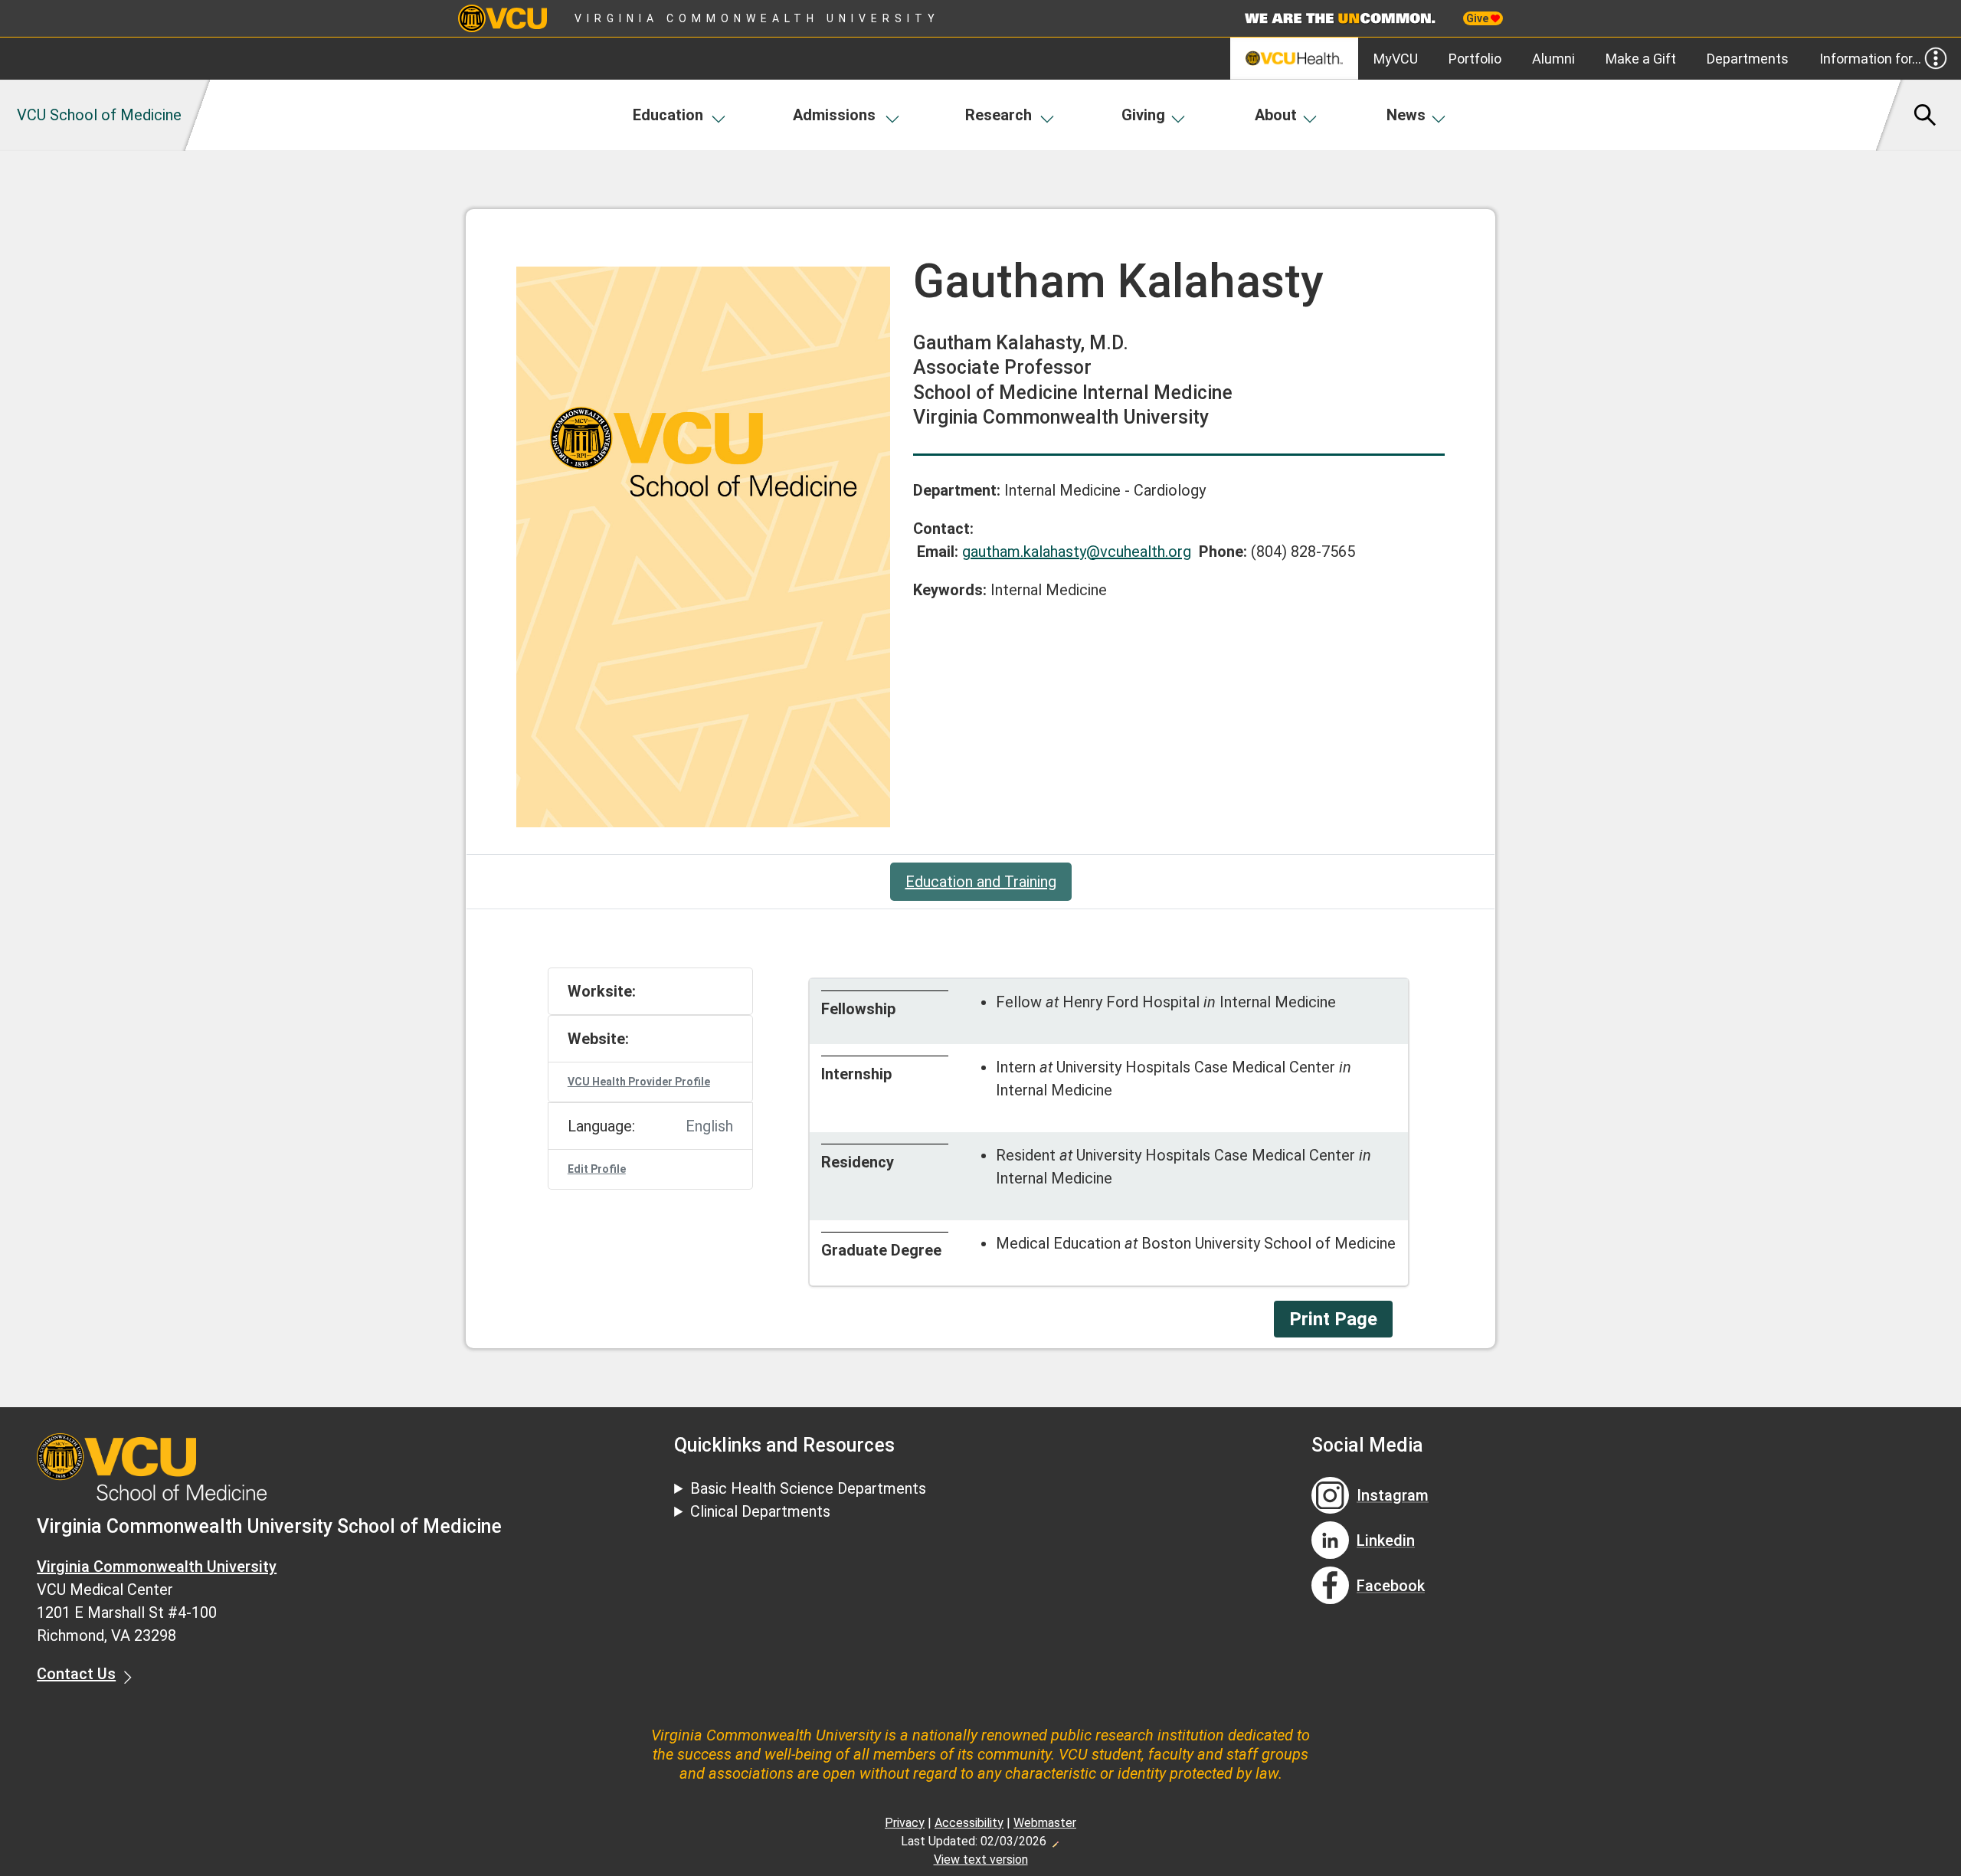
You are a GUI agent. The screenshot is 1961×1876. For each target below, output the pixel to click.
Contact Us (76, 1674)
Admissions (834, 115)
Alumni (1553, 59)
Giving (1143, 115)
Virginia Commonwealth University (757, 18)
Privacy (905, 1823)
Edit (1055, 1840)
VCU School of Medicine (99, 115)
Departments (1748, 59)
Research (999, 115)
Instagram (1393, 1495)
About (1276, 115)
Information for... (1870, 59)
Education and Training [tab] (981, 882)
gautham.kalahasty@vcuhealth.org (1077, 552)
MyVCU (1396, 59)
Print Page (1333, 1319)
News (1406, 115)
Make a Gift (1641, 59)
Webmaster (1045, 1823)
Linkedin (1386, 1540)
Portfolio (1475, 59)
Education (668, 115)
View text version (981, 1860)
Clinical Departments (760, 1511)
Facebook (1391, 1586)
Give (1478, 18)
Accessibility (969, 1823)
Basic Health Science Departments (808, 1488)
